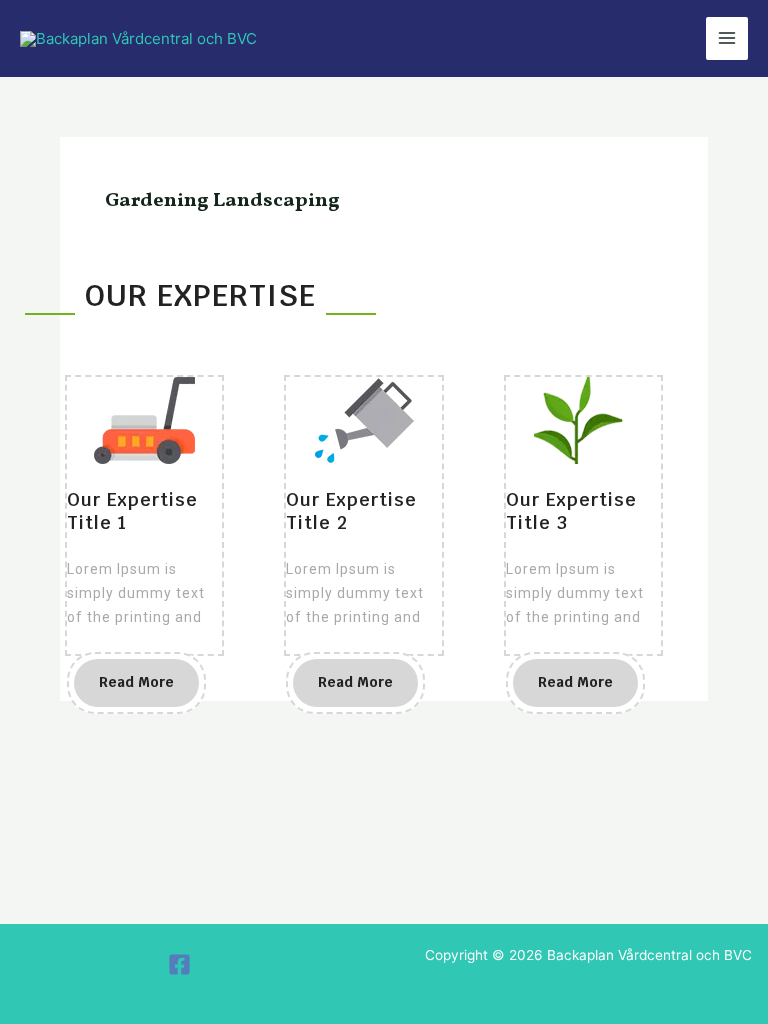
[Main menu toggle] (727, 38)
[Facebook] (179, 964)
